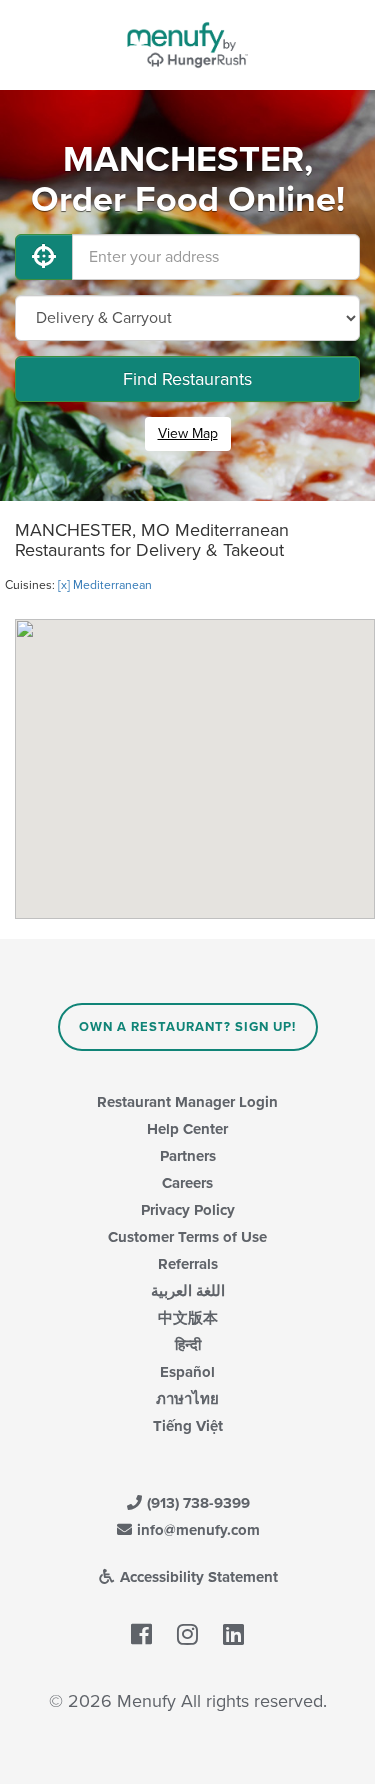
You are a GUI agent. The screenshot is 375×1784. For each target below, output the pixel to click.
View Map (188, 433)
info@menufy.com (196, 1530)
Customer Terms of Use (187, 1237)
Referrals (188, 1264)
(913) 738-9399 (196, 1503)
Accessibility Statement (197, 1577)
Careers (187, 1183)
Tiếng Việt (188, 1426)
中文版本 (188, 1318)
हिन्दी (188, 1345)
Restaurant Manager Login (187, 1102)
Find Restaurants (187, 379)
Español (187, 1372)
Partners (188, 1156)
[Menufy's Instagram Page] (187, 1636)
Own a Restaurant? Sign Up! (187, 1027)
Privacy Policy (188, 1210)
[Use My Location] (44, 257)
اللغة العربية (188, 1291)
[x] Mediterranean (105, 585)
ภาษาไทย (187, 1399)
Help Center (187, 1129)
